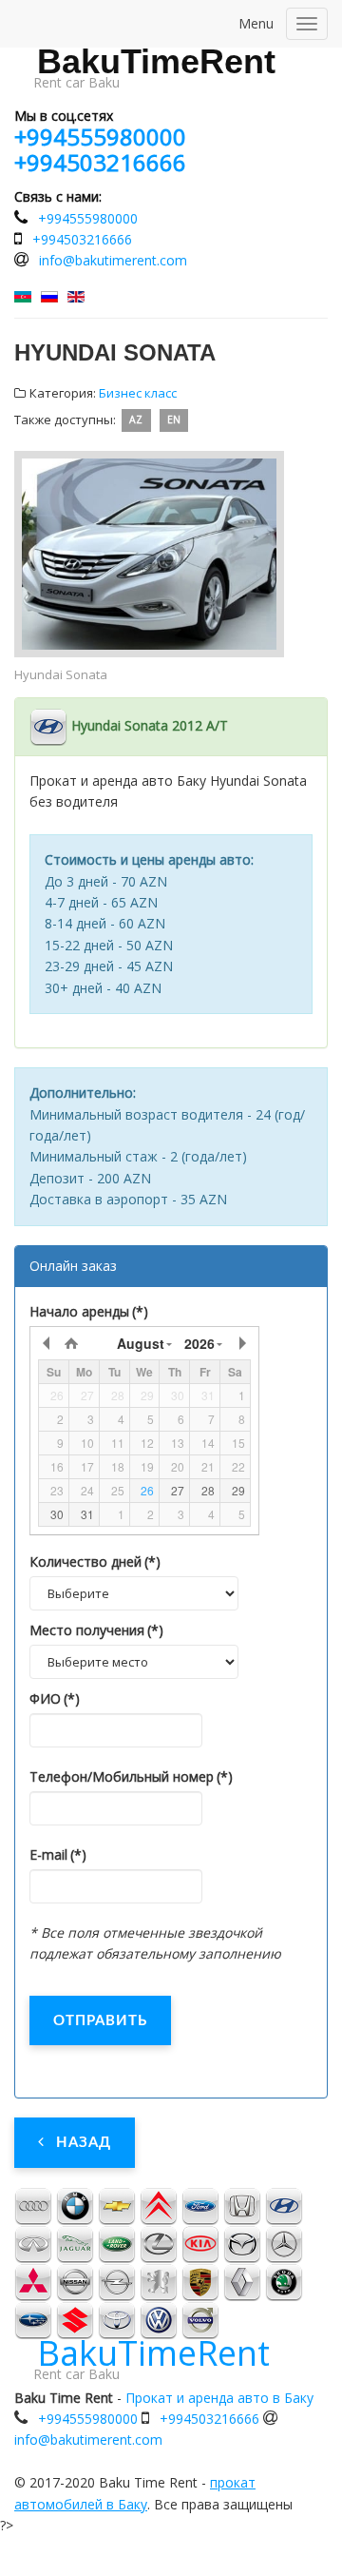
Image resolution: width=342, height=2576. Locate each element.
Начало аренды (89, 1311)
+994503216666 (100, 162)
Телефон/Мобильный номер (131, 1776)
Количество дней (95, 1561)
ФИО (55, 1698)
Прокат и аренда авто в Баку (219, 2398)
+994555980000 (100, 137)
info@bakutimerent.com (113, 260)
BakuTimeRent (156, 62)
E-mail (58, 1854)
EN (174, 420)
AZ (136, 420)
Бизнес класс (138, 393)
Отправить (100, 2021)
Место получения (96, 1630)
